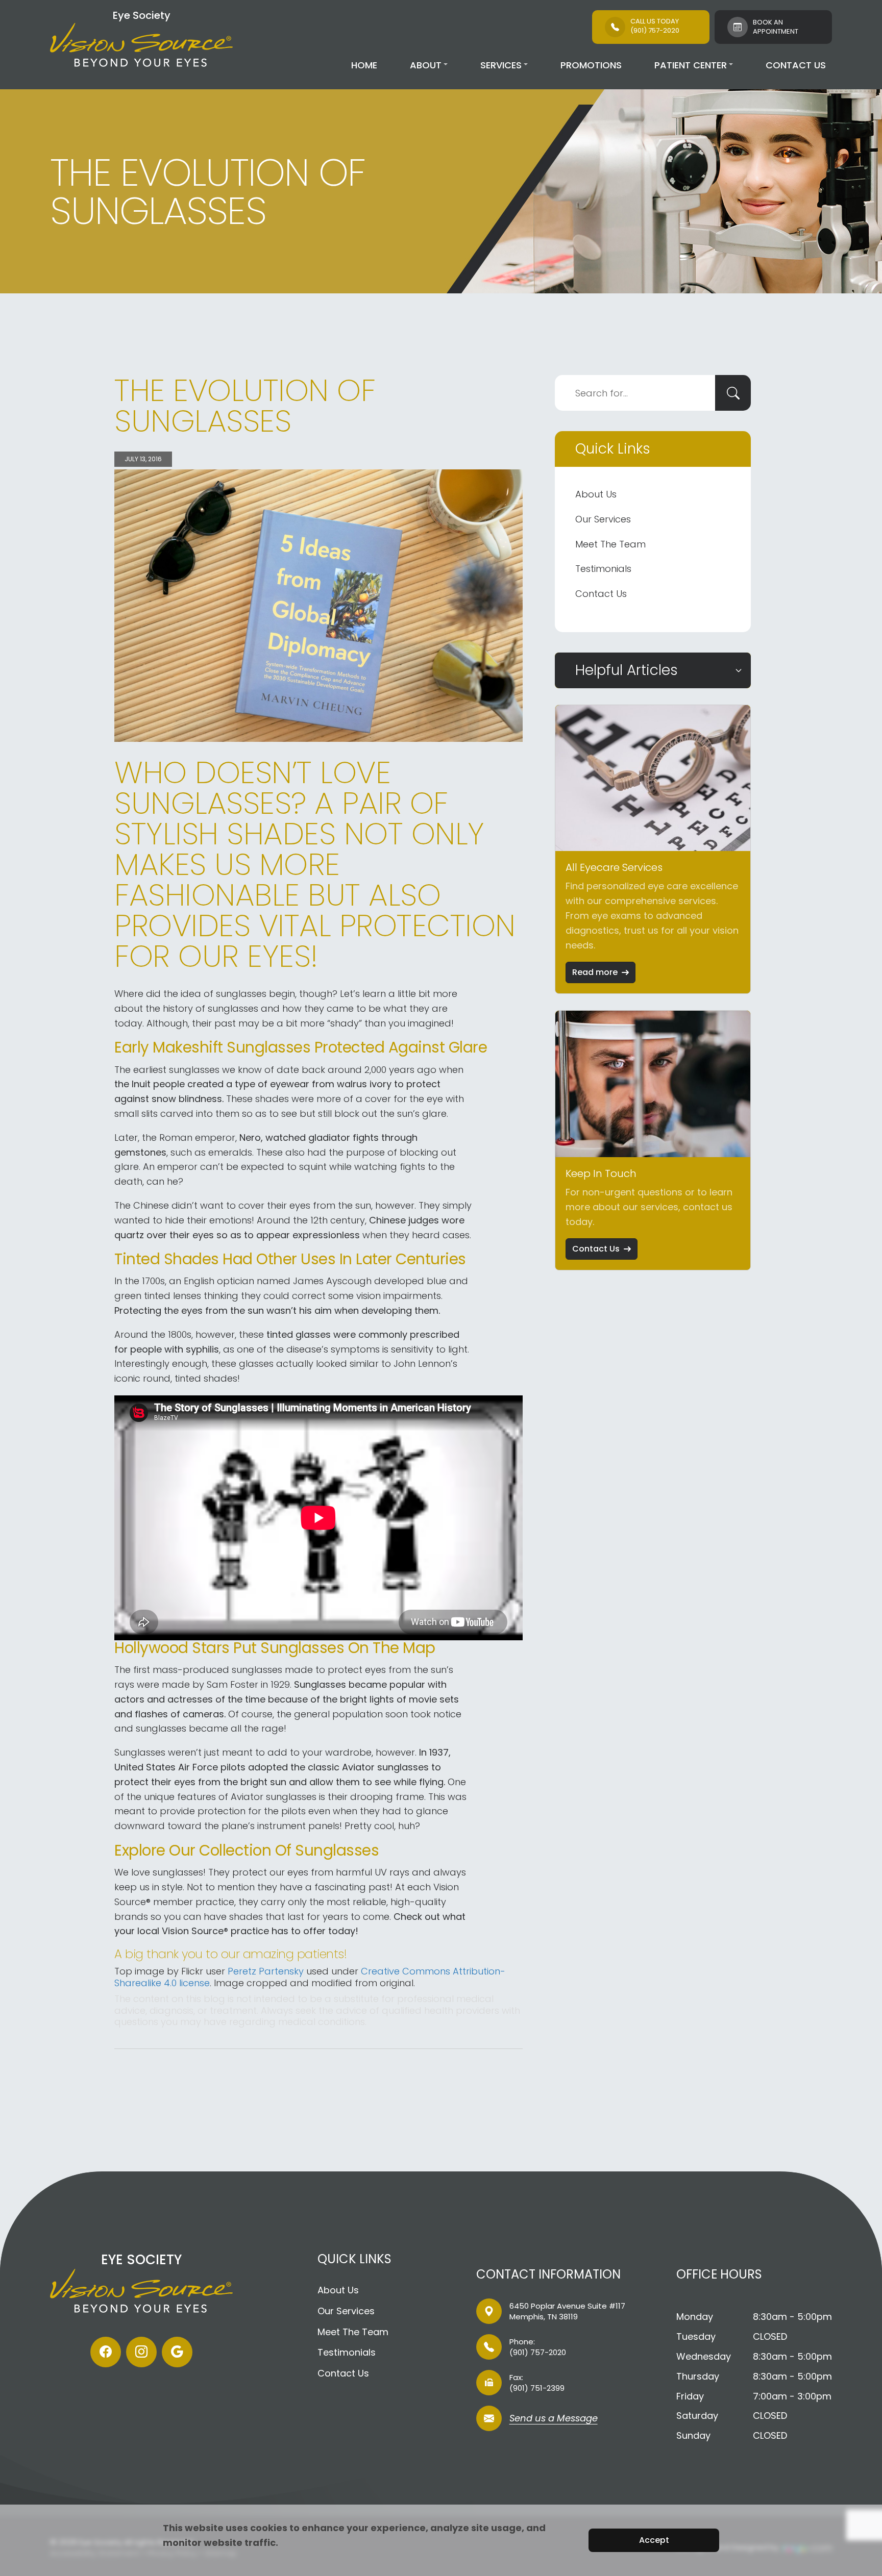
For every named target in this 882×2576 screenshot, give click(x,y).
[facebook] (106, 2352)
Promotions (591, 65)
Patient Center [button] (691, 65)
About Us (596, 494)
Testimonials (603, 569)
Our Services (603, 519)
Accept (654, 2540)
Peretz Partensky (266, 1971)
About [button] (426, 65)
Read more (595, 972)
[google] (177, 2352)
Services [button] (501, 65)
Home (364, 65)
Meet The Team (610, 544)
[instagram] (141, 2352)
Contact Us (796, 65)
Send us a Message (554, 2419)
